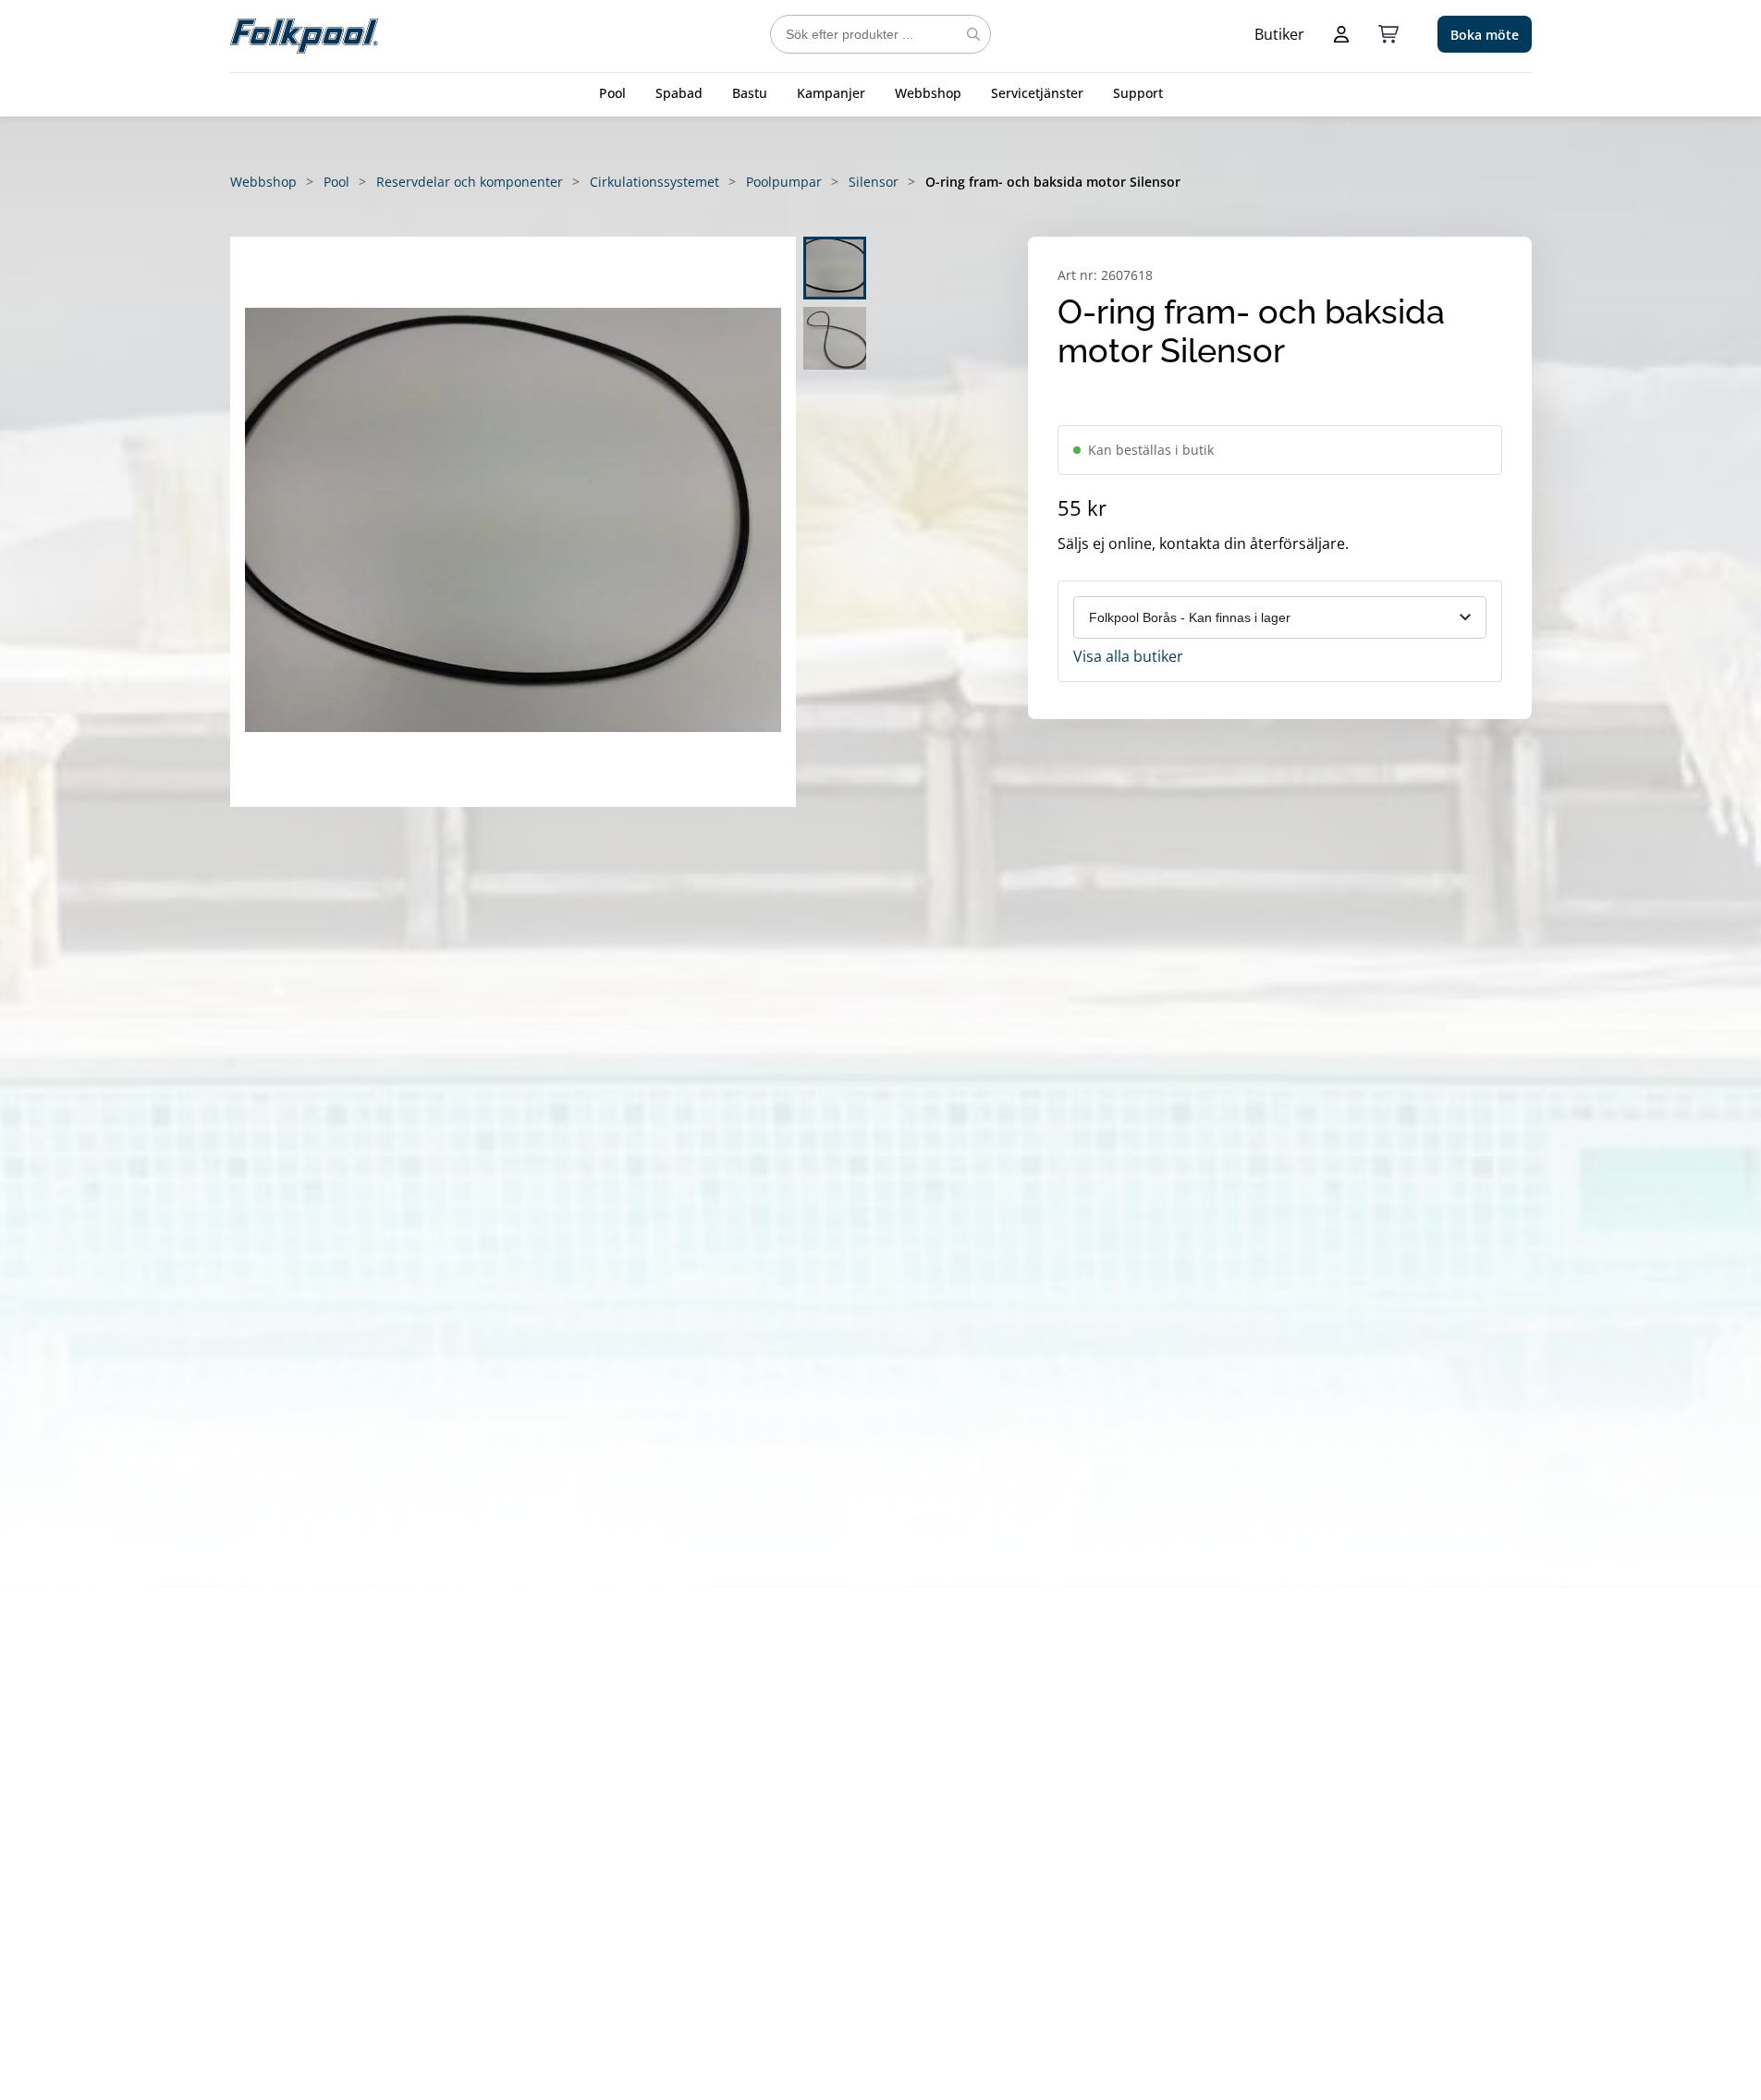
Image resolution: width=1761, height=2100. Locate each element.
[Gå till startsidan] (304, 34)
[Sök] (973, 34)
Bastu (750, 93)
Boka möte (1485, 35)
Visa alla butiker (1128, 656)
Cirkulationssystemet (654, 182)
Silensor (874, 182)
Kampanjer (831, 93)
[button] (513, 522)
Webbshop (928, 93)
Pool (612, 93)
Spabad (679, 93)
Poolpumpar (784, 182)
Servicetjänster (1037, 93)
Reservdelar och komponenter (470, 182)
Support (1138, 93)
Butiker (1279, 34)
